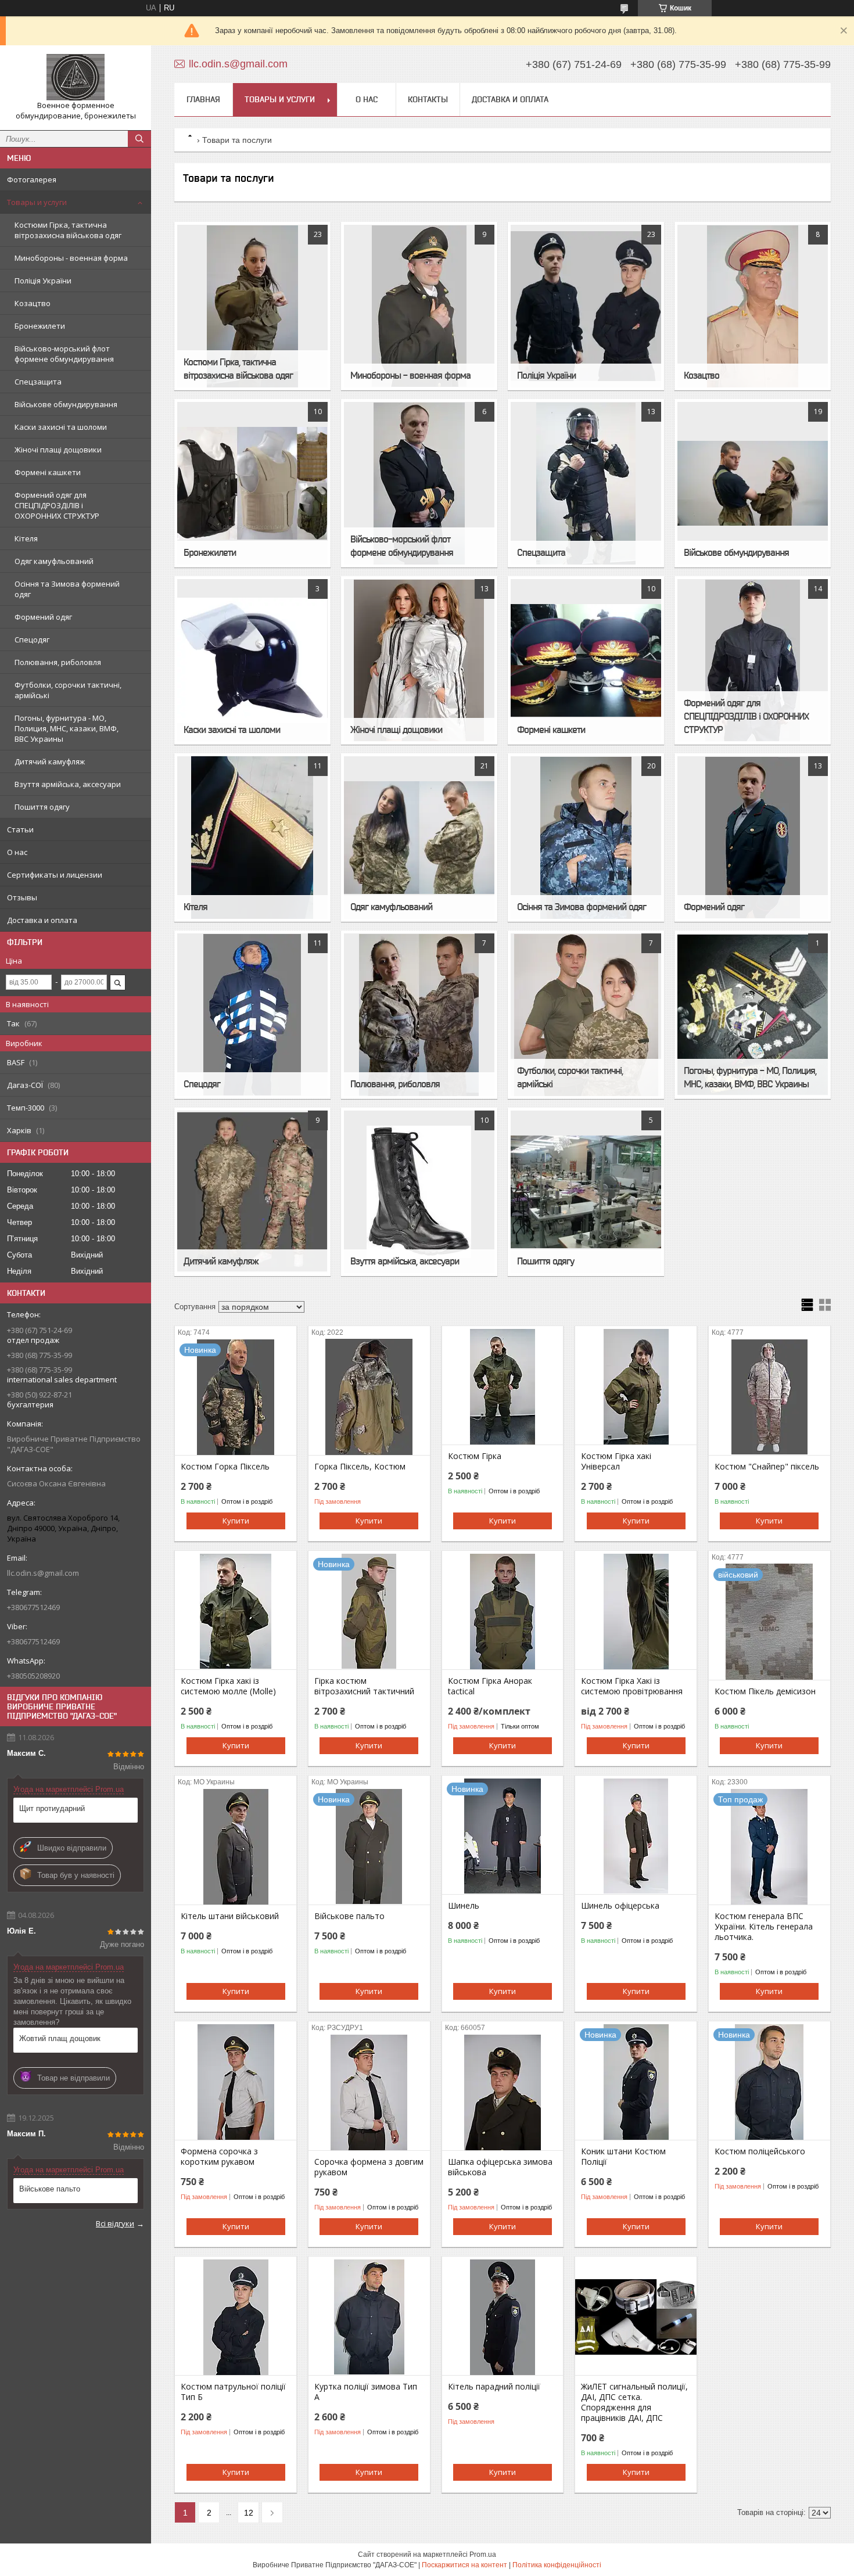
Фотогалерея (32, 179)
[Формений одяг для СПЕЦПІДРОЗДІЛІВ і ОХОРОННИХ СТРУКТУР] (752, 660)
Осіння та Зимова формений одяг (67, 589)
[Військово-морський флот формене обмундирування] (419, 483)
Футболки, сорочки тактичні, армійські (68, 690)
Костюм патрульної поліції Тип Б (233, 2392)
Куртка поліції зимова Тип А (366, 2392)
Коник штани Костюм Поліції (623, 2157)
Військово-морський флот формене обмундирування (64, 354)
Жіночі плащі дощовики (58, 450)
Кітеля (26, 538)
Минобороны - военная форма (71, 258)
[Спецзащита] (586, 483)
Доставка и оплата (42, 920)
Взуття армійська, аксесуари (68, 784)
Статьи (20, 829)
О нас (17, 852)
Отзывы (22, 897)
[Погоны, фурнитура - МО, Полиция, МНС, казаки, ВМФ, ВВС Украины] (752, 1015)
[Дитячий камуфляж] (252, 1192)
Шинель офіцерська (620, 1906)
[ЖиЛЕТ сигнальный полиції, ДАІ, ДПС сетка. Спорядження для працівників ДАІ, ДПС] (636, 2317)
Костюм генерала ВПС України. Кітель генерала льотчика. (764, 1927)
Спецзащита (38, 382)
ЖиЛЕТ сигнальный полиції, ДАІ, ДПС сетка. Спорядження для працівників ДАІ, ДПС (634, 2402)
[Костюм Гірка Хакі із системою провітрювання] (636, 1611)
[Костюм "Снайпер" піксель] (769, 1397)
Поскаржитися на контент (464, 2565)
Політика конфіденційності (557, 2565)
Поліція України (43, 281)
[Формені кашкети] (586, 660)
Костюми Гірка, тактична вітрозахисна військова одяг (68, 230)
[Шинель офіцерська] (636, 1836)
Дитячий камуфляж (50, 761)
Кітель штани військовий (230, 1916)
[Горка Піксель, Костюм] (369, 1397)
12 (249, 2513)
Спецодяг (32, 639)
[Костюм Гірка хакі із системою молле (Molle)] (236, 1611)
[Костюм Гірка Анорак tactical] (503, 1611)
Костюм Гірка (475, 1456)
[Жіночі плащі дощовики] (419, 660)
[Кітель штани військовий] (236, 1846)
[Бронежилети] (252, 483)
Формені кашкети (48, 472)
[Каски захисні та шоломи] (252, 660)
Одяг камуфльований (54, 561)
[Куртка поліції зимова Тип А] (369, 2317)
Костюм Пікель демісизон (765, 1691)
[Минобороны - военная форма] (419, 306)
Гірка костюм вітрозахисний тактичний (364, 1686)
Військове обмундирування (66, 404)
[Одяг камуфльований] (419, 838)
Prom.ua (483, 2555)
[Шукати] (139, 139)
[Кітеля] (252, 838)
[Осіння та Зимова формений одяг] (586, 838)
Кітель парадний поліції (494, 2387)
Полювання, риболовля (58, 662)
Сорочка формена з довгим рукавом (369, 2167)
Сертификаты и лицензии (55, 875)
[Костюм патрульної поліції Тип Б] (236, 2317)
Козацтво (33, 303)
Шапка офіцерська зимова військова (500, 2167)
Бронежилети (40, 326)
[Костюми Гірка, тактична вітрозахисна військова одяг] (252, 306)
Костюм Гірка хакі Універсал (616, 1461)
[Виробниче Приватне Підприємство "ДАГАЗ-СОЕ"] (76, 77)
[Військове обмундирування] (752, 483)
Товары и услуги (37, 202)
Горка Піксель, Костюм (360, 1467)
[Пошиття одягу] (586, 1192)
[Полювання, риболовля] (419, 1015)
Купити (236, 1521)
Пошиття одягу (42, 807)
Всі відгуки (115, 2223)
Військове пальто (50, 2189)
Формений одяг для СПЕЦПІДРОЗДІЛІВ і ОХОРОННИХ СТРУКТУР (57, 505)
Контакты (428, 99)
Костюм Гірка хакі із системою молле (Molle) (228, 1686)
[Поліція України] (586, 306)
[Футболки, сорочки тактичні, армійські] (586, 1015)
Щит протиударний (52, 1808)
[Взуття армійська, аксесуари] (419, 1192)
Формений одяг (43, 617)
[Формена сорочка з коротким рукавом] (236, 2082)
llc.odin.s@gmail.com (43, 1573)
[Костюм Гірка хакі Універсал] (636, 1386)
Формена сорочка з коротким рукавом (219, 2157)
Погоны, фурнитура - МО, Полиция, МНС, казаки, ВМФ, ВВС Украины (67, 728)
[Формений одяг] (752, 838)
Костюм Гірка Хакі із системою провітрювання (632, 1686)
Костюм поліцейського (760, 2151)
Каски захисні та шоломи (61, 427)
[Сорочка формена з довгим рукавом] (369, 2092)
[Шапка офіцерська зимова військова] (503, 2092)
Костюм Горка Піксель (225, 1467)
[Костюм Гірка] (503, 1386)
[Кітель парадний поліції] (503, 2317)
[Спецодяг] (252, 1015)
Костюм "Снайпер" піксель (767, 1467)
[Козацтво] (752, 306)
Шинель (464, 1906)
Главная (203, 99)
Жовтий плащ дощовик (60, 2038)
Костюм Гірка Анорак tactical (490, 1686)
